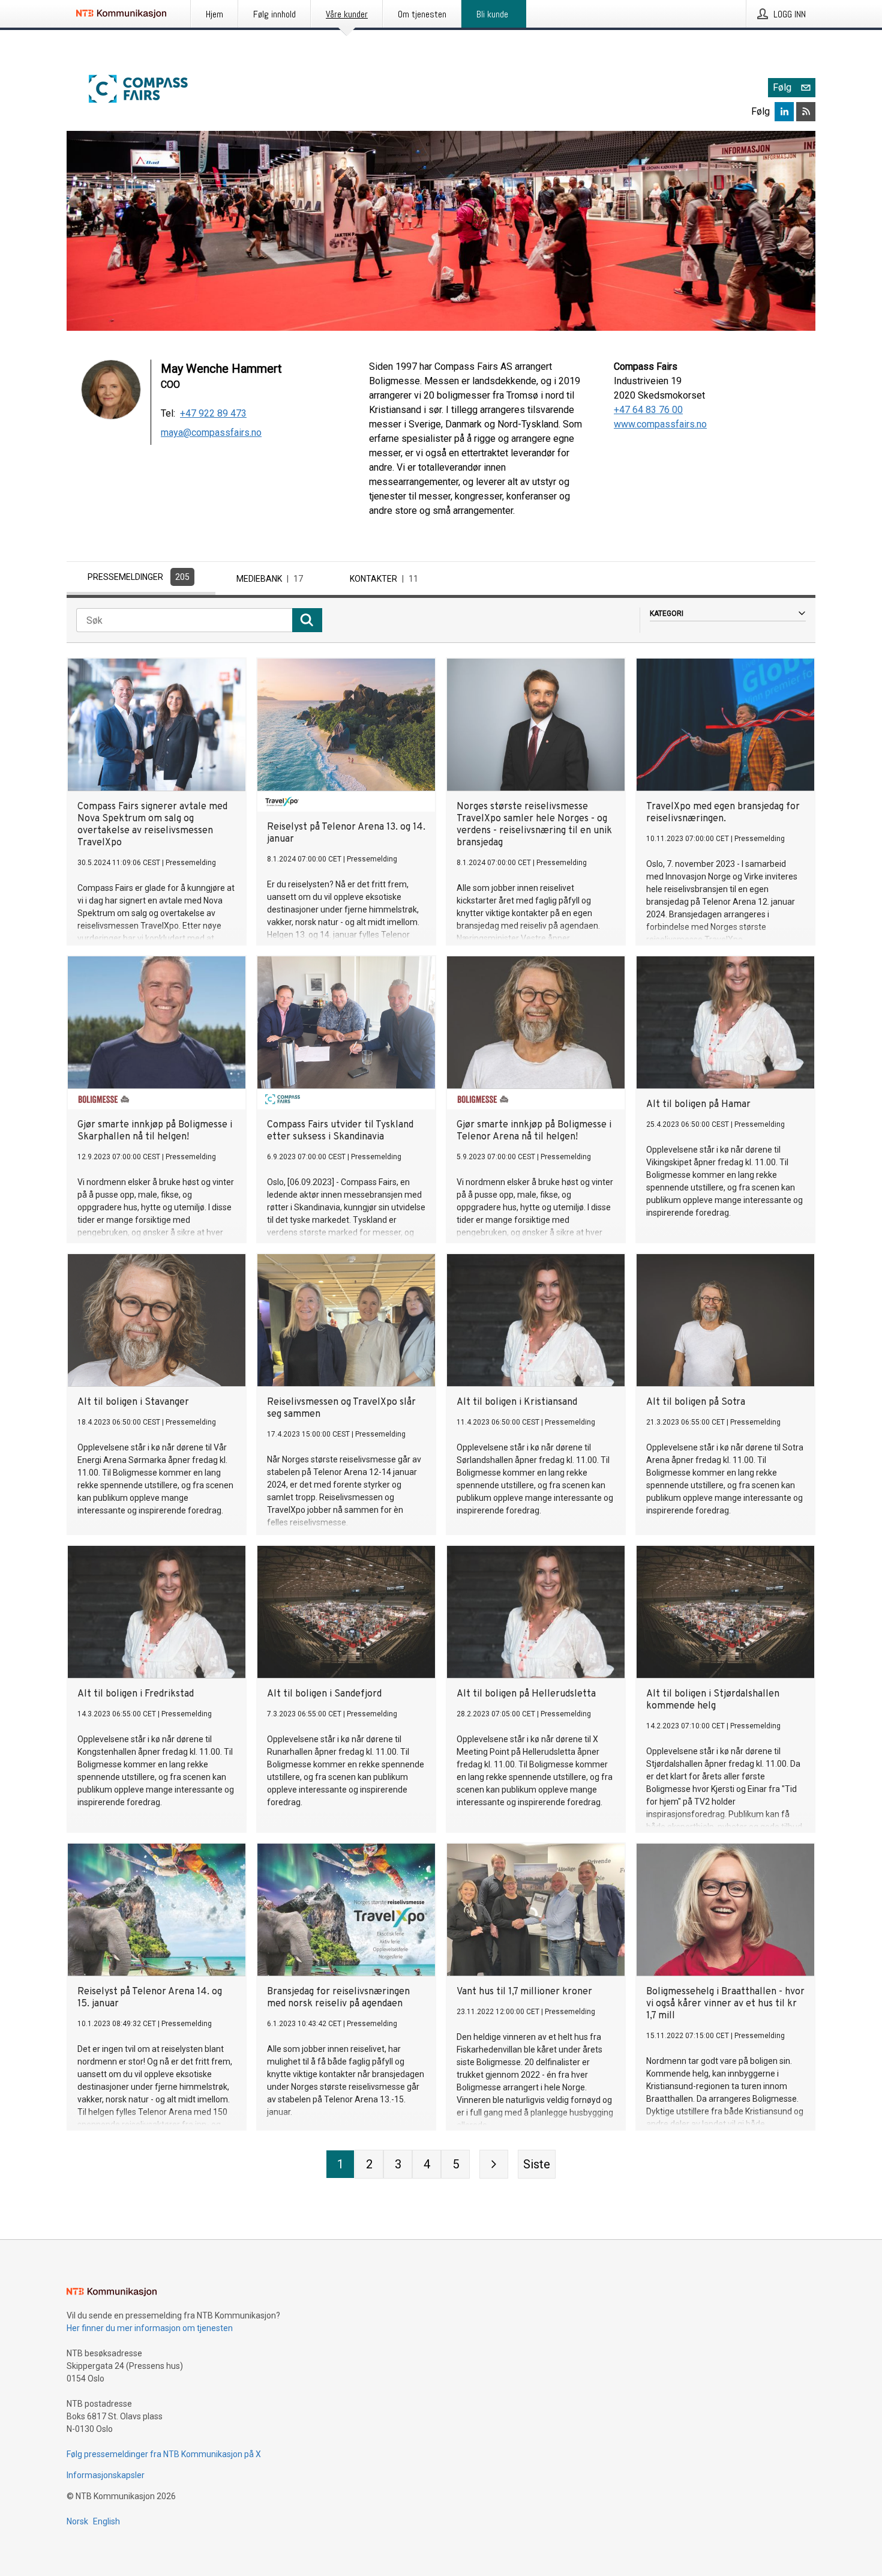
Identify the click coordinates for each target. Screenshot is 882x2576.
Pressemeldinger (139, 577)
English (106, 2521)
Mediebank (270, 579)
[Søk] (307, 620)
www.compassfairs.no (660, 424)
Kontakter (384, 579)
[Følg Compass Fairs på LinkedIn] (784, 112)
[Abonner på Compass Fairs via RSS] (806, 112)
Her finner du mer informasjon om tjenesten (150, 2328)
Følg (782, 87)
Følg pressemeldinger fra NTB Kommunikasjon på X (164, 2454)
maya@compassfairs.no (211, 433)
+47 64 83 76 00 (648, 410)
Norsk (77, 2521)
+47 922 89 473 (213, 413)
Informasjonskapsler (106, 2475)
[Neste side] (494, 2164)
